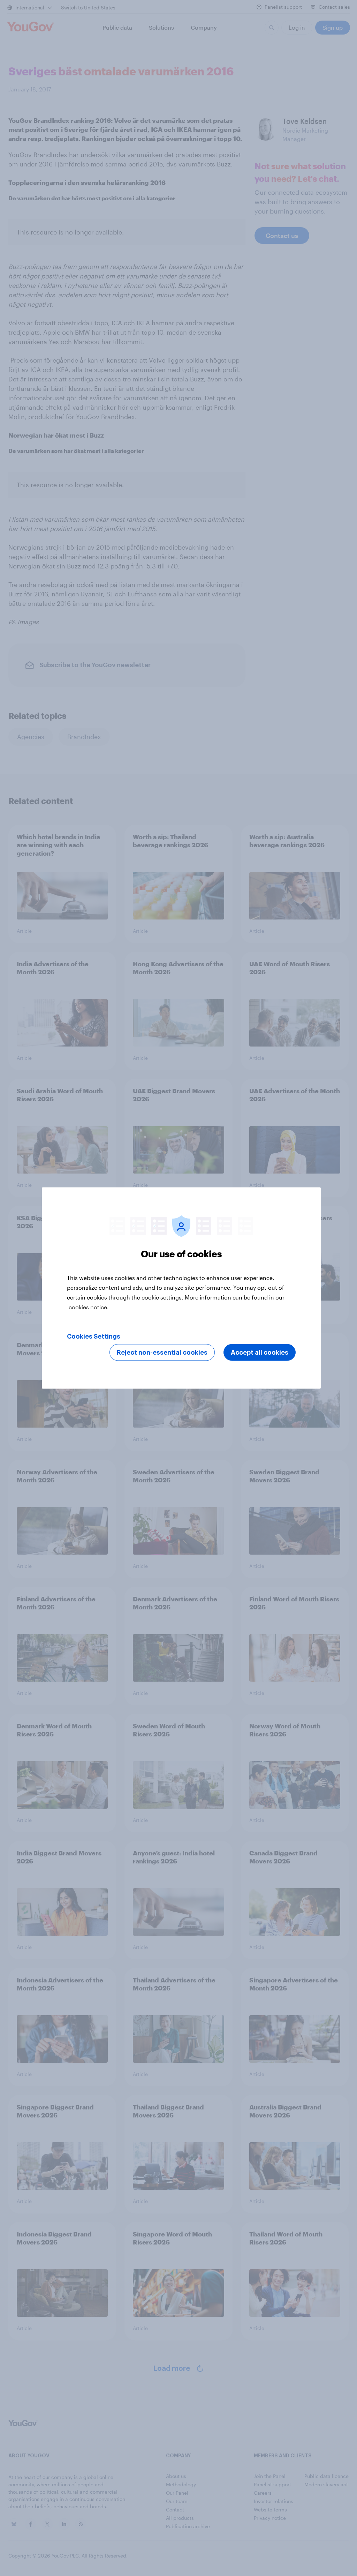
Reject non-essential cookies (162, 1353)
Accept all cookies (260, 1353)
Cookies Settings (94, 1337)
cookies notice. (89, 1307)
